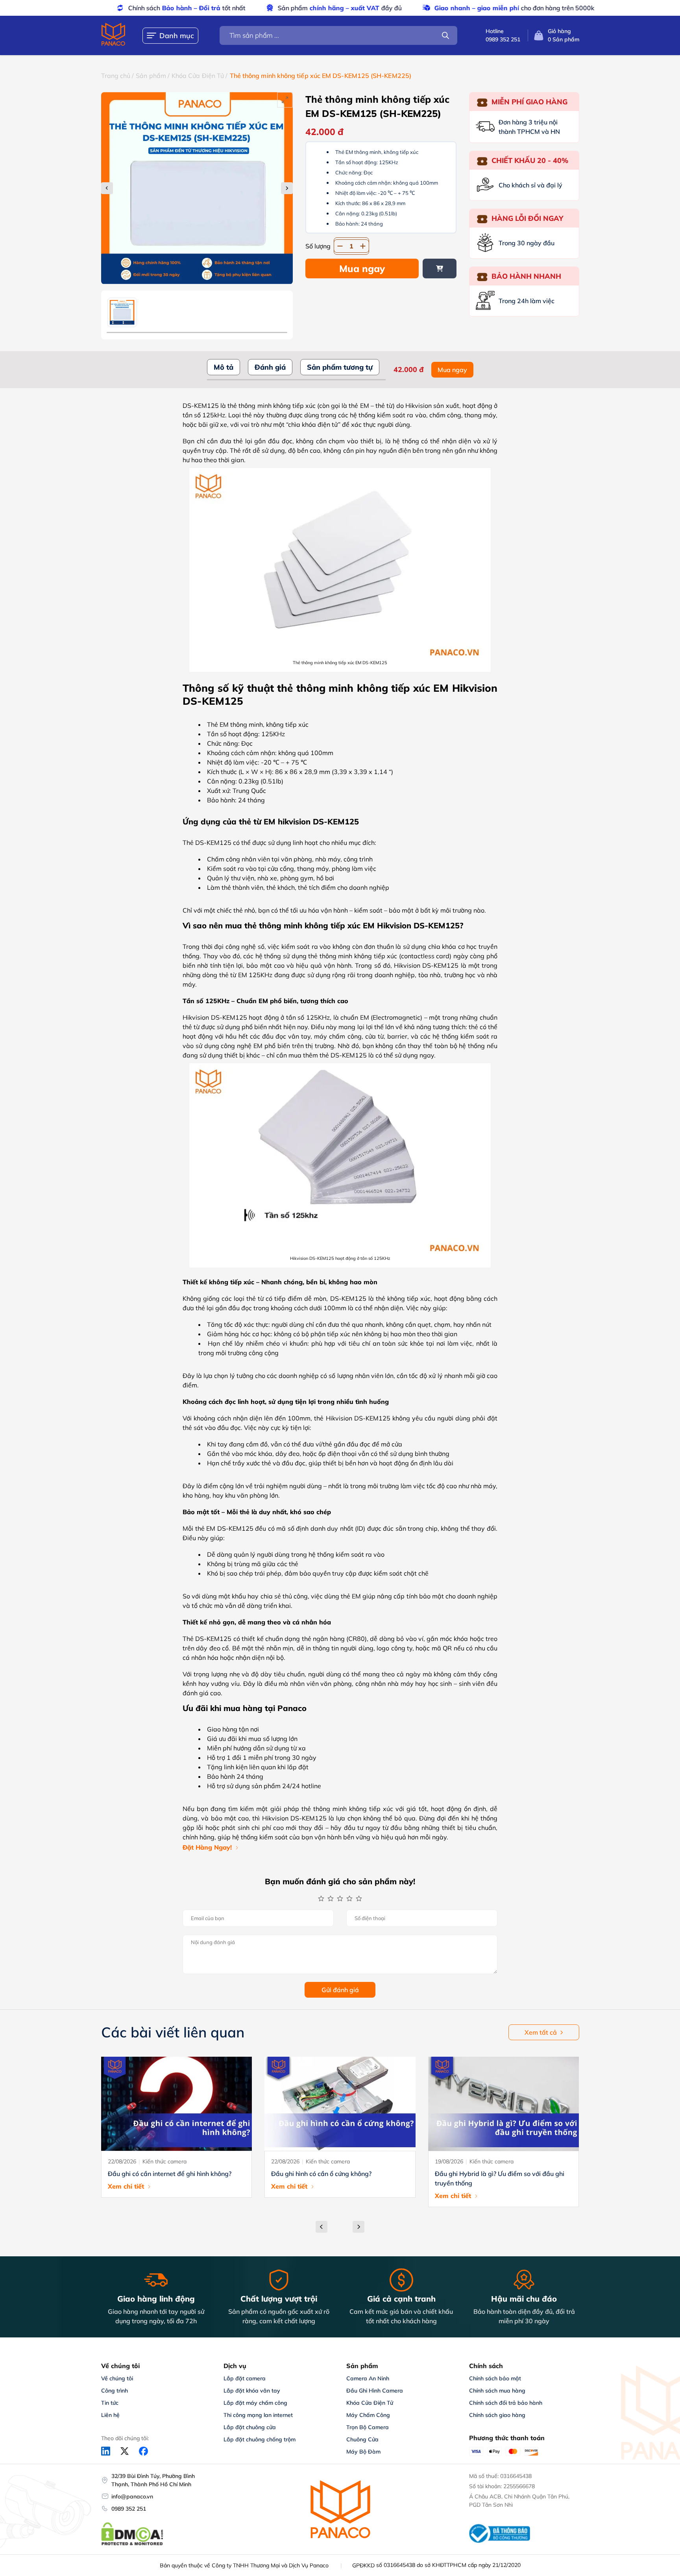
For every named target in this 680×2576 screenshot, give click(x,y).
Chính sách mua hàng (497, 2391)
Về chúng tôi (117, 2378)
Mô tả (224, 367)
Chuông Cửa (362, 2439)
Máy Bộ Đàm (363, 2452)
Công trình (115, 2391)
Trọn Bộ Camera (368, 2427)
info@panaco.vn (132, 2496)
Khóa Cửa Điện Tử (198, 76)
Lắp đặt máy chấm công (255, 2403)
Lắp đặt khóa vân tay (252, 2391)
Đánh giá (270, 367)
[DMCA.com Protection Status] (132, 2544)
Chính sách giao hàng (497, 2415)
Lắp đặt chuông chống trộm (260, 2439)
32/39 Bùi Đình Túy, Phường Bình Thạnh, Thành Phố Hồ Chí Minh (153, 2480)
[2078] (440, 269)
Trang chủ (116, 76)
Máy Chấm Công (368, 2415)
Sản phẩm (151, 76)
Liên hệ (110, 2415)
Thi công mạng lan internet (258, 2415)
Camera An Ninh (368, 2378)
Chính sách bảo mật (495, 2378)
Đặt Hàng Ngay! (207, 1847)
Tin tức (110, 2403)
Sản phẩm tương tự (340, 367)
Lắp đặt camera (245, 2378)
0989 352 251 (129, 2509)
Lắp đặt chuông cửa (250, 2427)
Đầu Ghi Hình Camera (375, 2391)
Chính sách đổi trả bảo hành (506, 2403)
